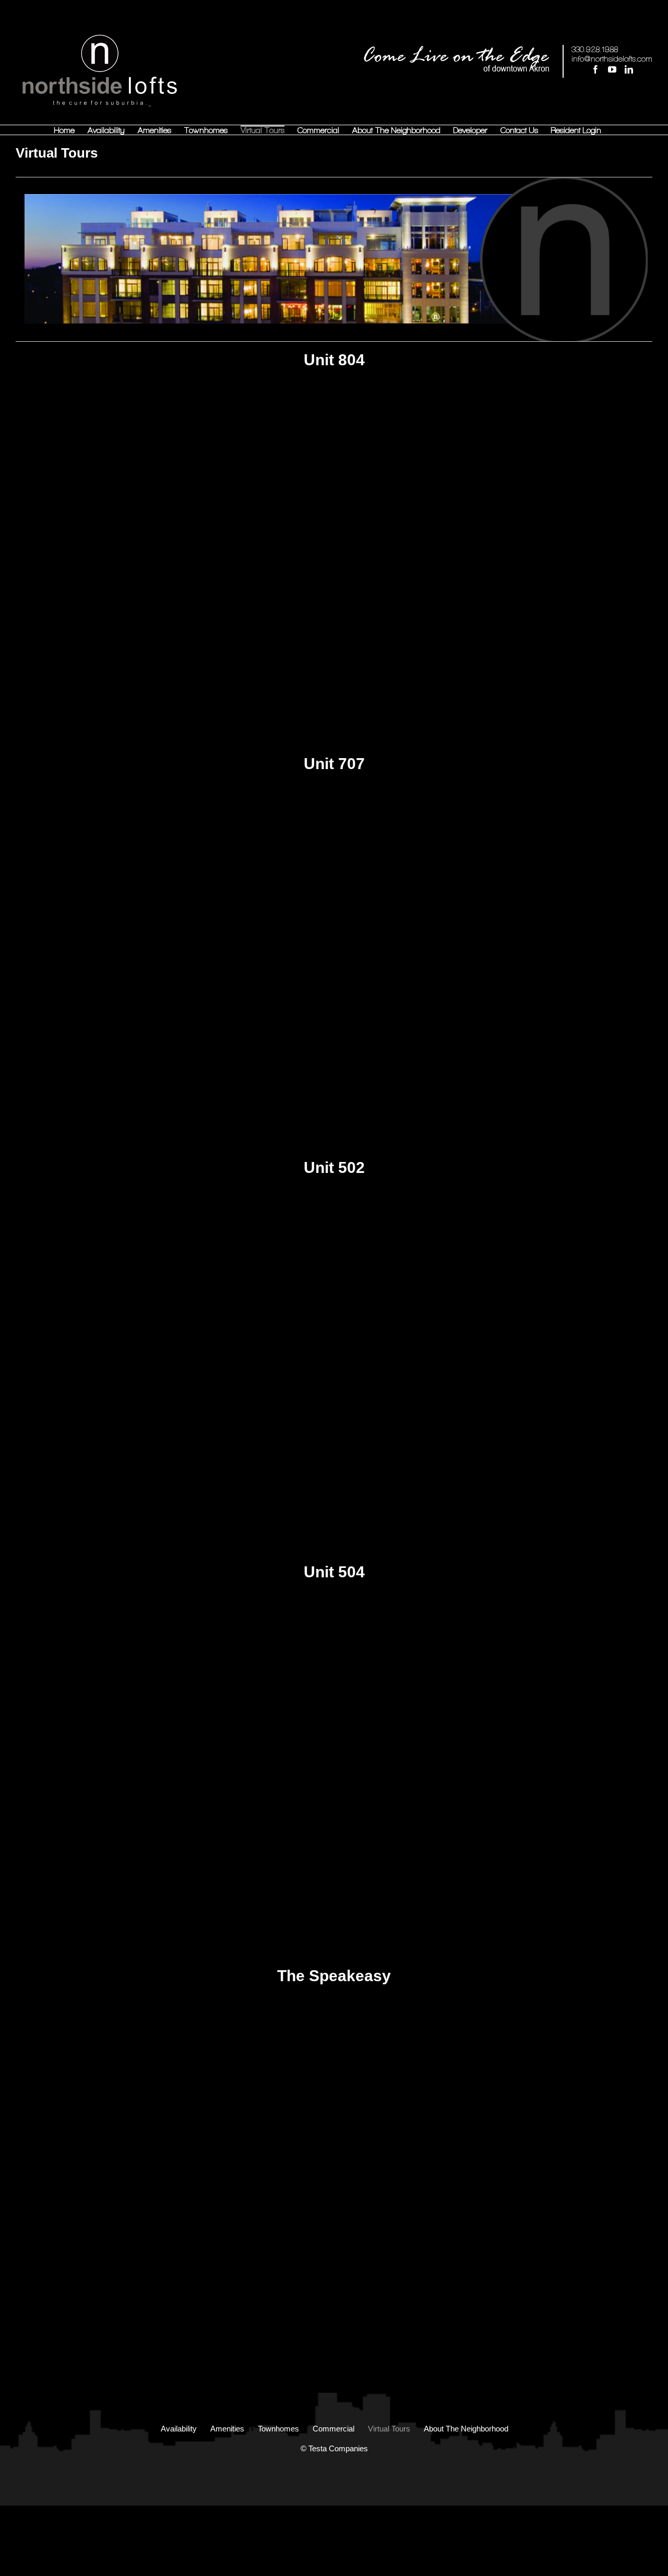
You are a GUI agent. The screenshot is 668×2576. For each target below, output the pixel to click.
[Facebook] (595, 69)
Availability (179, 2429)
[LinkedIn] (629, 69)
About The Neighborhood (466, 2429)
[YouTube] (612, 69)
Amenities (227, 2429)
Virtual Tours (389, 2429)
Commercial (333, 2429)
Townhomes (278, 2429)
